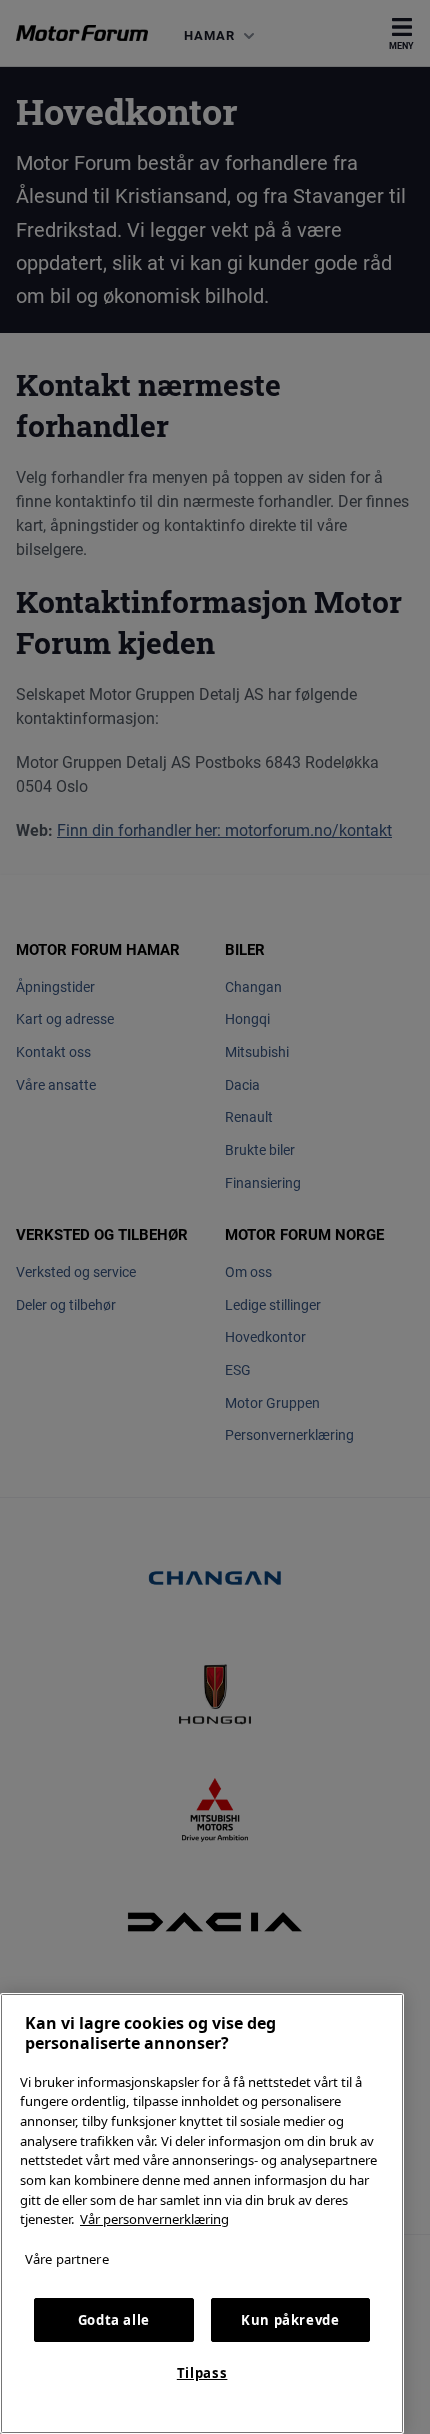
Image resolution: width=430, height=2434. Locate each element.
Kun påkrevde (290, 2320)
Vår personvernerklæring (154, 2219)
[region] (202, 2213)
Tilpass (202, 2373)
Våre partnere (67, 2259)
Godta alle (114, 2320)
